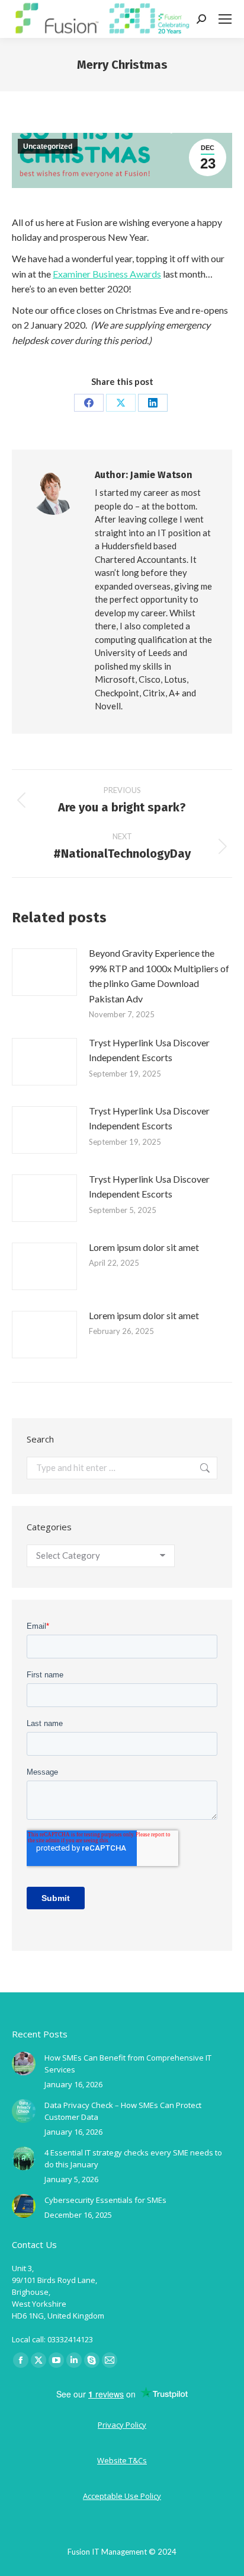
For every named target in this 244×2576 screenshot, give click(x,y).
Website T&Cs (122, 2460)
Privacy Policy (122, 2425)
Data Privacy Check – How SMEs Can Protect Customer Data (123, 2111)
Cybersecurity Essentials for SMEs (105, 2200)
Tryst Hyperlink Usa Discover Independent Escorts (149, 1050)
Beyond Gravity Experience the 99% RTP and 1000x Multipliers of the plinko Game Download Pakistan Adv (159, 976)
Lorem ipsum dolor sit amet (144, 1247)
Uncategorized (48, 147)
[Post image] (44, 972)
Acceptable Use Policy (122, 2496)
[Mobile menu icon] (225, 19)
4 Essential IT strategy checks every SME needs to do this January (133, 2158)
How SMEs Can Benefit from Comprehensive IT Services (128, 2064)
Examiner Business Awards (107, 274)
